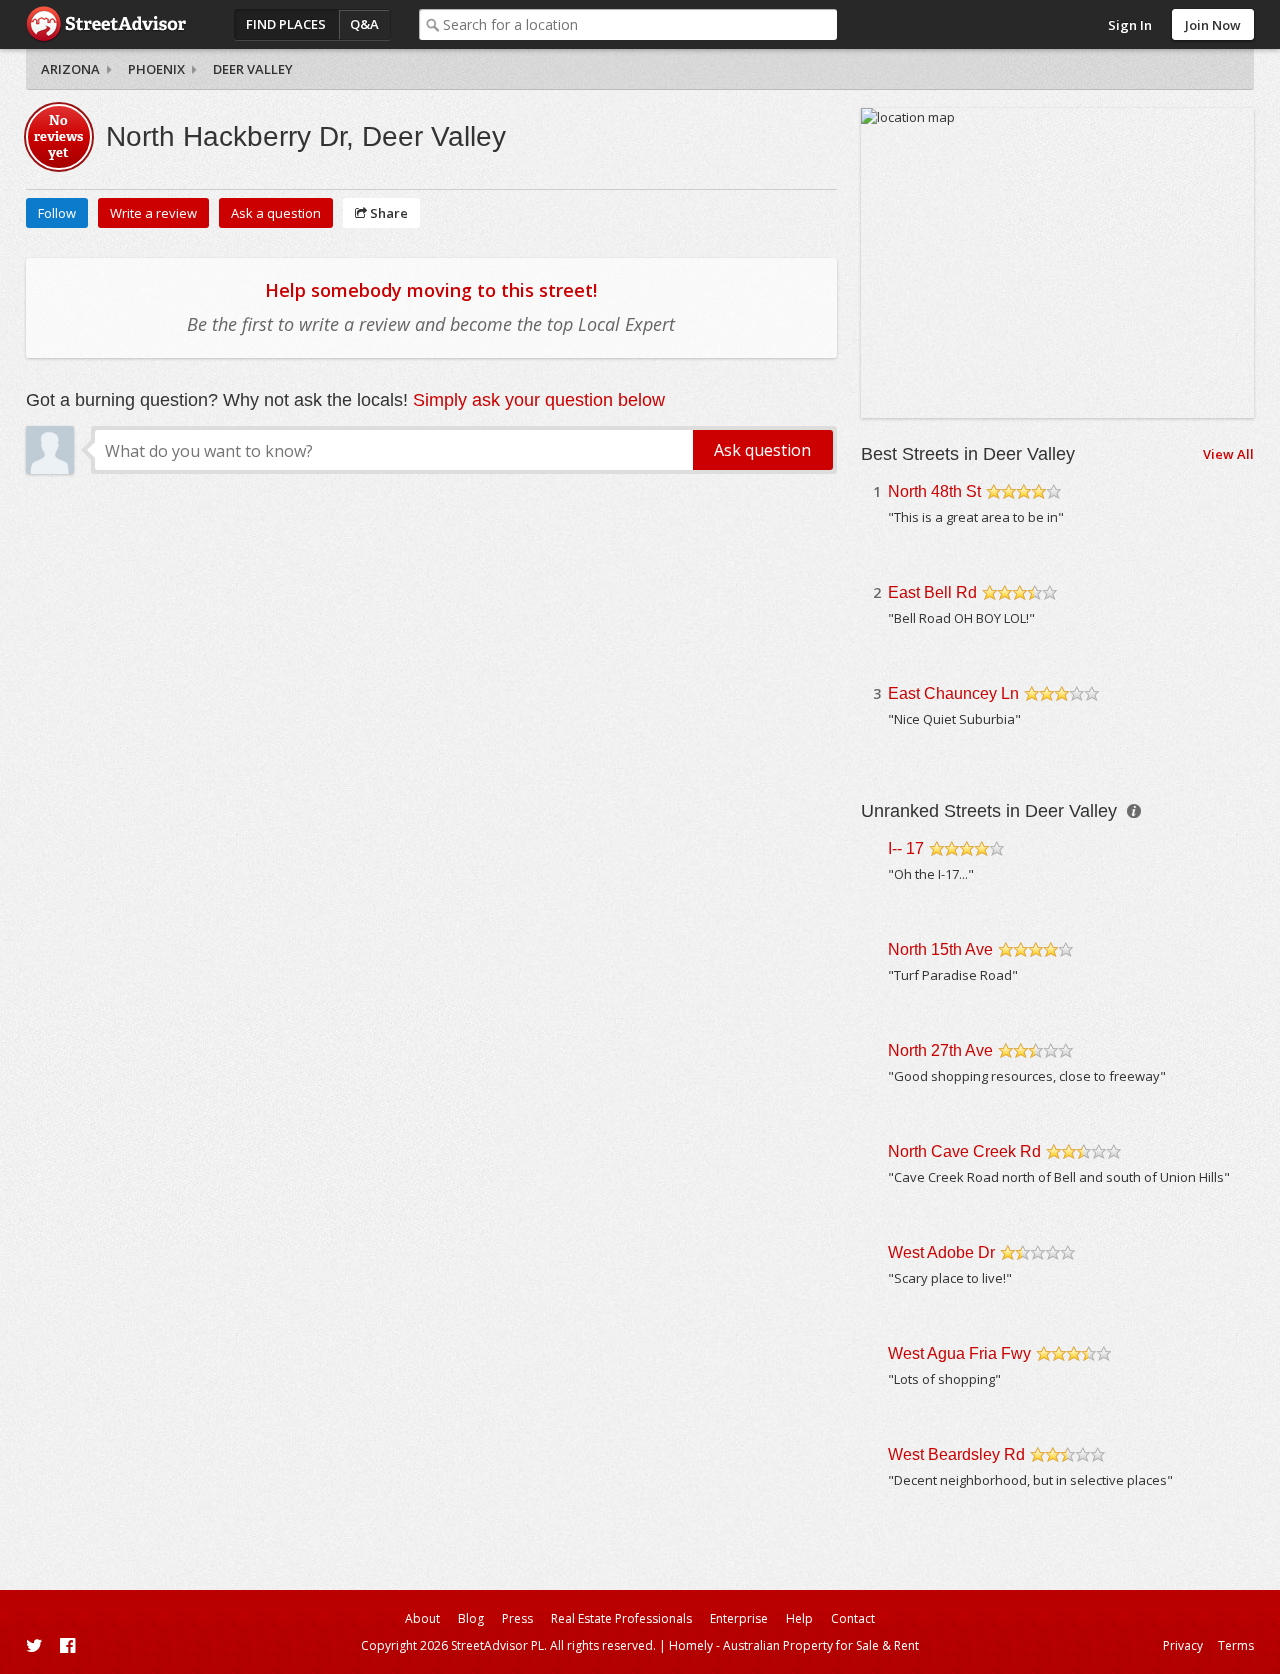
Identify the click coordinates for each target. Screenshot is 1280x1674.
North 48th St (934, 491)
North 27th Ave (940, 1050)
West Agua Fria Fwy (959, 1353)
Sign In (1130, 25)
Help (799, 1618)
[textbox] (639, 24)
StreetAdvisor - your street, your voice (106, 24)
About (422, 1618)
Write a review (153, 213)
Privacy (1183, 1645)
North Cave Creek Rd (964, 1151)
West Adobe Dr (941, 1252)
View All (1228, 454)
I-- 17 (906, 848)
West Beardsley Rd (956, 1454)
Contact (853, 1618)
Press (517, 1618)
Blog (471, 1618)
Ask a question (276, 213)
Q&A (364, 24)
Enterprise (739, 1618)
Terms (1236, 1645)
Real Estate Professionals (621, 1618)
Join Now (1213, 25)
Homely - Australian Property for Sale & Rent (794, 1645)
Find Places (286, 24)
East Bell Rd (932, 592)
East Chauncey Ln (953, 693)
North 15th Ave (940, 949)
